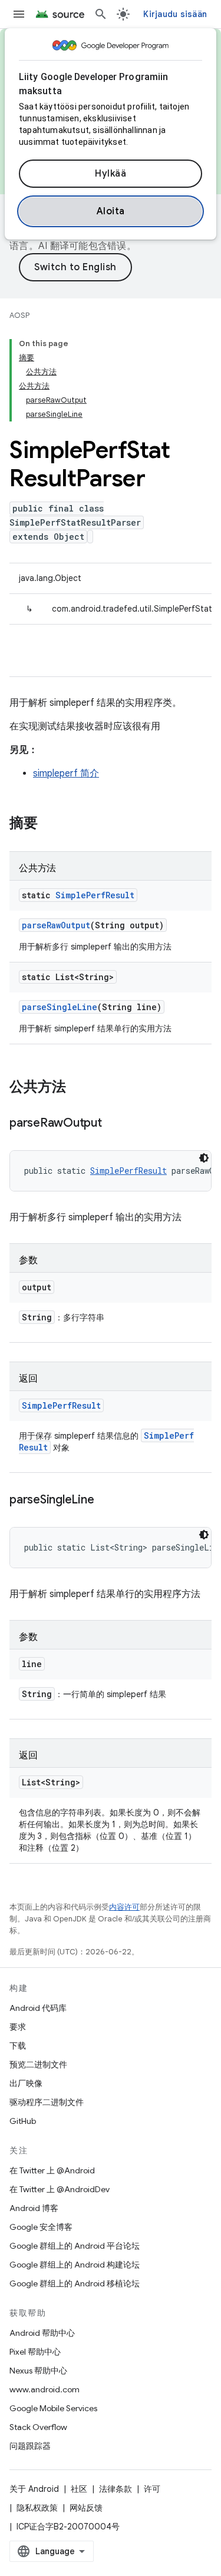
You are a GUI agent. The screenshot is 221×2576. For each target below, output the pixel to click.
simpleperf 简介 (66, 774)
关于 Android (34, 2489)
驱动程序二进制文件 (47, 2102)
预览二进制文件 (38, 2064)
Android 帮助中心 (42, 2333)
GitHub (23, 2121)
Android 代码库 (38, 2008)
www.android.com (44, 2389)
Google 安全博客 (41, 2227)
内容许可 (124, 1907)
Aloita (111, 211)
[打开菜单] (19, 14)
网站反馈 (86, 2508)
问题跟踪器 (30, 2446)
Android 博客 (34, 2208)
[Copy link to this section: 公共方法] (78, 1088)
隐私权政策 (37, 2508)
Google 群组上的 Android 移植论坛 (75, 2283)
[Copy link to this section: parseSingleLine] (105, 1501)
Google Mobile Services (53, 2408)
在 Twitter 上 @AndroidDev (60, 2189)
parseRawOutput (56, 925)
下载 (18, 2046)
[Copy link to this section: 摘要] (50, 824)
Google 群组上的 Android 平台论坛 (75, 2246)
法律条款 (116, 2489)
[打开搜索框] (101, 14)
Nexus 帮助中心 (38, 2371)
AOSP (19, 315)
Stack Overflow (38, 2427)
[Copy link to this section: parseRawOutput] (114, 1124)
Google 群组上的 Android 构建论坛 (75, 2265)
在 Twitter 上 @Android (52, 2170)
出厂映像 (26, 2083)
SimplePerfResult (95, 895)
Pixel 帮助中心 (35, 2352)
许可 (152, 2489)
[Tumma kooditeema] (204, 1158)
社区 (79, 2489)
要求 (18, 2027)
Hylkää (111, 174)
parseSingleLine (60, 1007)
